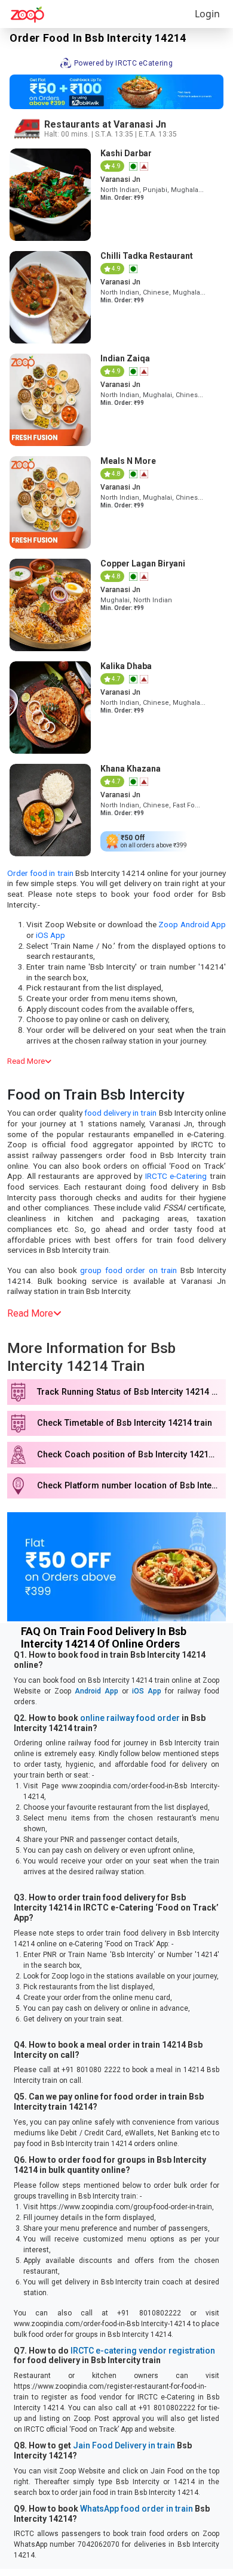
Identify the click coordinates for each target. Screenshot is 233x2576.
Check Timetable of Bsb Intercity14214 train (125, 1423)
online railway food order (130, 1718)
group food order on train (128, 1270)
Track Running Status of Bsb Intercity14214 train (131, 1392)
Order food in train (40, 873)
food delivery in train (121, 1113)
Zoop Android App (192, 924)
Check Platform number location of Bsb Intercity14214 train (131, 1486)
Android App (96, 1691)
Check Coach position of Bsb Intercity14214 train (131, 1455)
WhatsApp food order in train (137, 2509)
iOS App (50, 935)
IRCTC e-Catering (176, 1176)
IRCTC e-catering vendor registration (143, 2351)
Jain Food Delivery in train (124, 2445)
